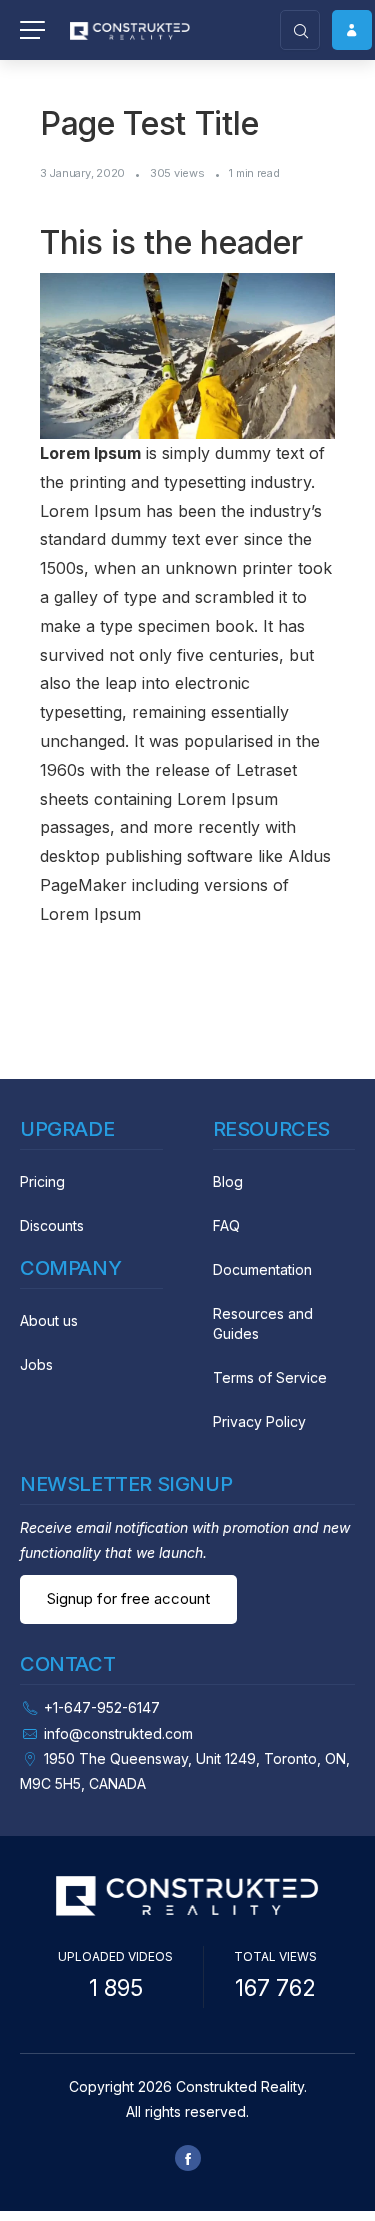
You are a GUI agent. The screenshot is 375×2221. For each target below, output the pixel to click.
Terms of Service (270, 1377)
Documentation (262, 1269)
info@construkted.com (118, 1733)
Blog (228, 1181)
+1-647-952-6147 (102, 1707)
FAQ (226, 1225)
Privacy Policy (259, 1421)
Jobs (36, 1364)
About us (49, 1320)
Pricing (42, 1181)
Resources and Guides (263, 1323)
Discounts (52, 1225)
